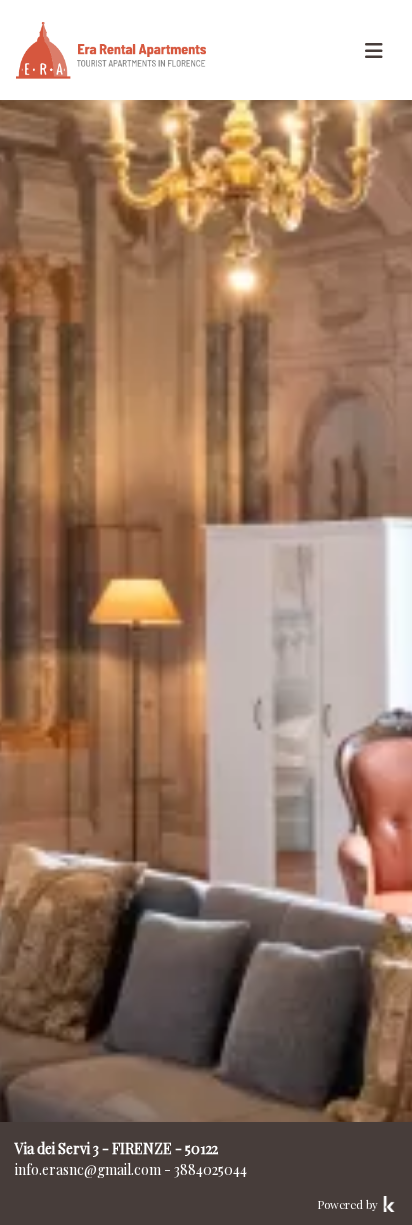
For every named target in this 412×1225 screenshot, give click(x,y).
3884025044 (210, 1169)
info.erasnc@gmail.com (88, 1169)
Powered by (349, 1204)
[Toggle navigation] (374, 50)
